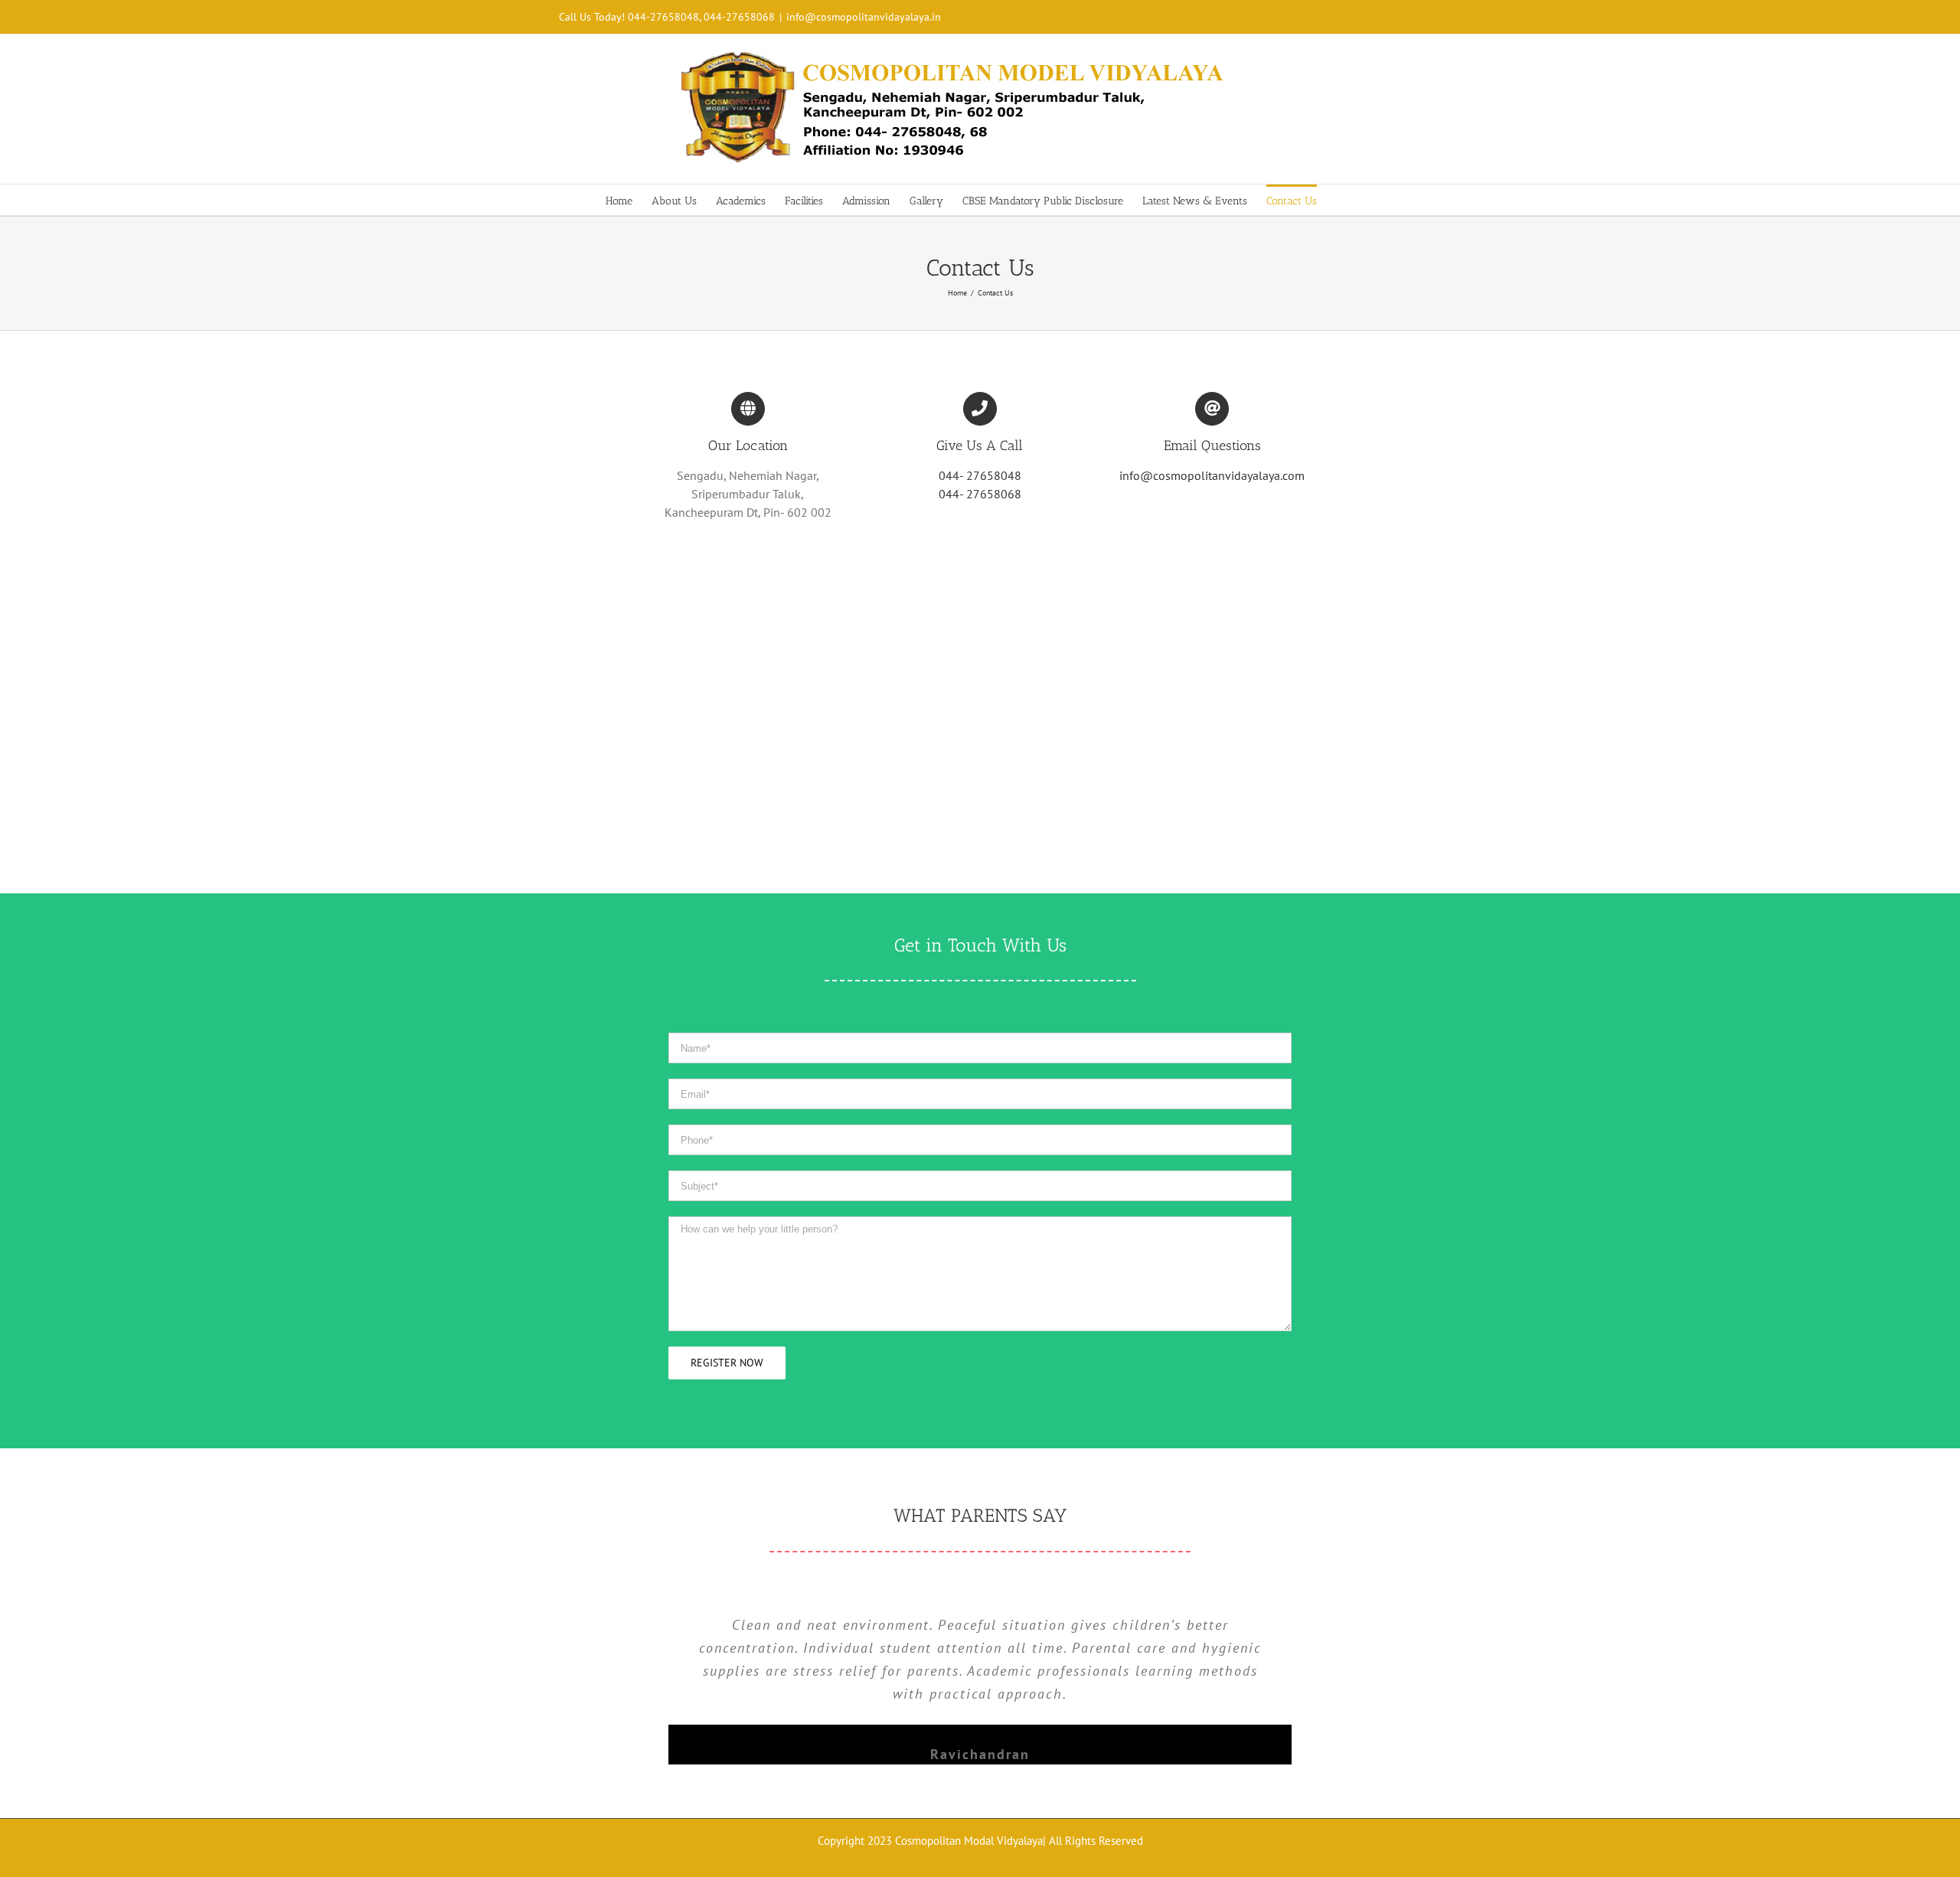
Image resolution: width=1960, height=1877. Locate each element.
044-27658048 (663, 17)
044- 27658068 (980, 494)
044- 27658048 (980, 475)
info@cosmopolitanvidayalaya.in (864, 17)
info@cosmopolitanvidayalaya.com (1212, 475)
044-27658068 (739, 17)
